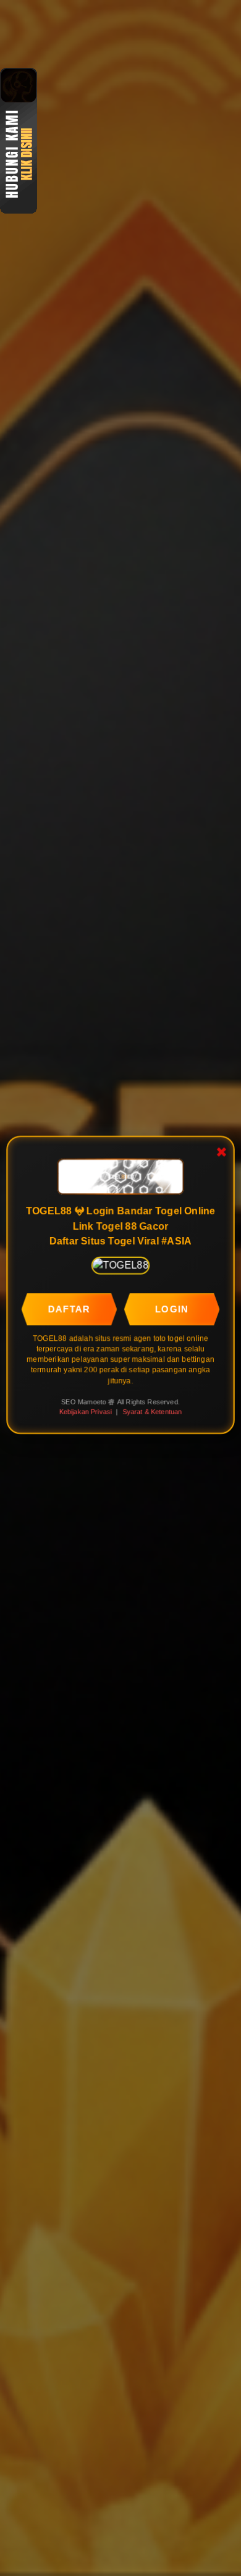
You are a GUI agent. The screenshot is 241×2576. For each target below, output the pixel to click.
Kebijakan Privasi (86, 1412)
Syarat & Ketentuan (152, 1412)
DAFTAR (70, 1309)
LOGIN (172, 1309)
